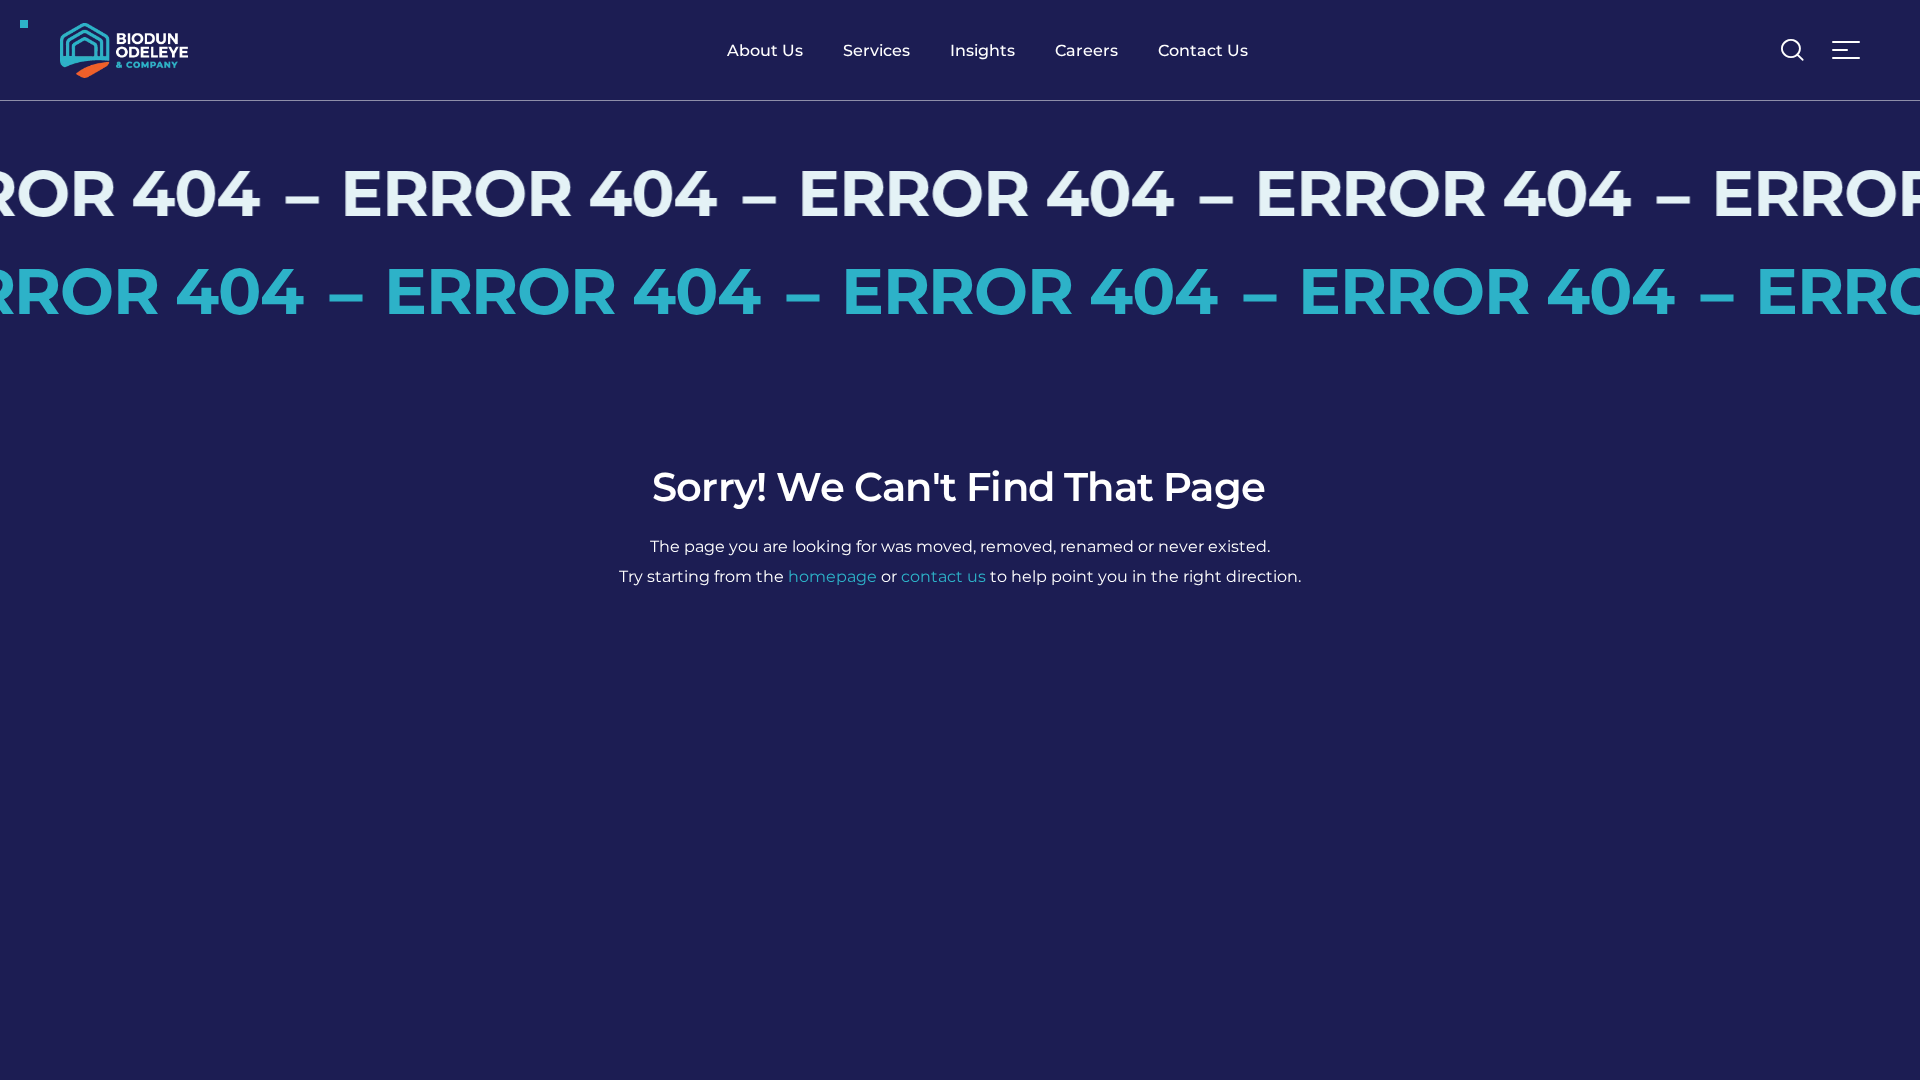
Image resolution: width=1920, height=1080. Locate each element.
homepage (832, 576)
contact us (943, 576)
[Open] (1846, 50)
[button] (1792, 50)
